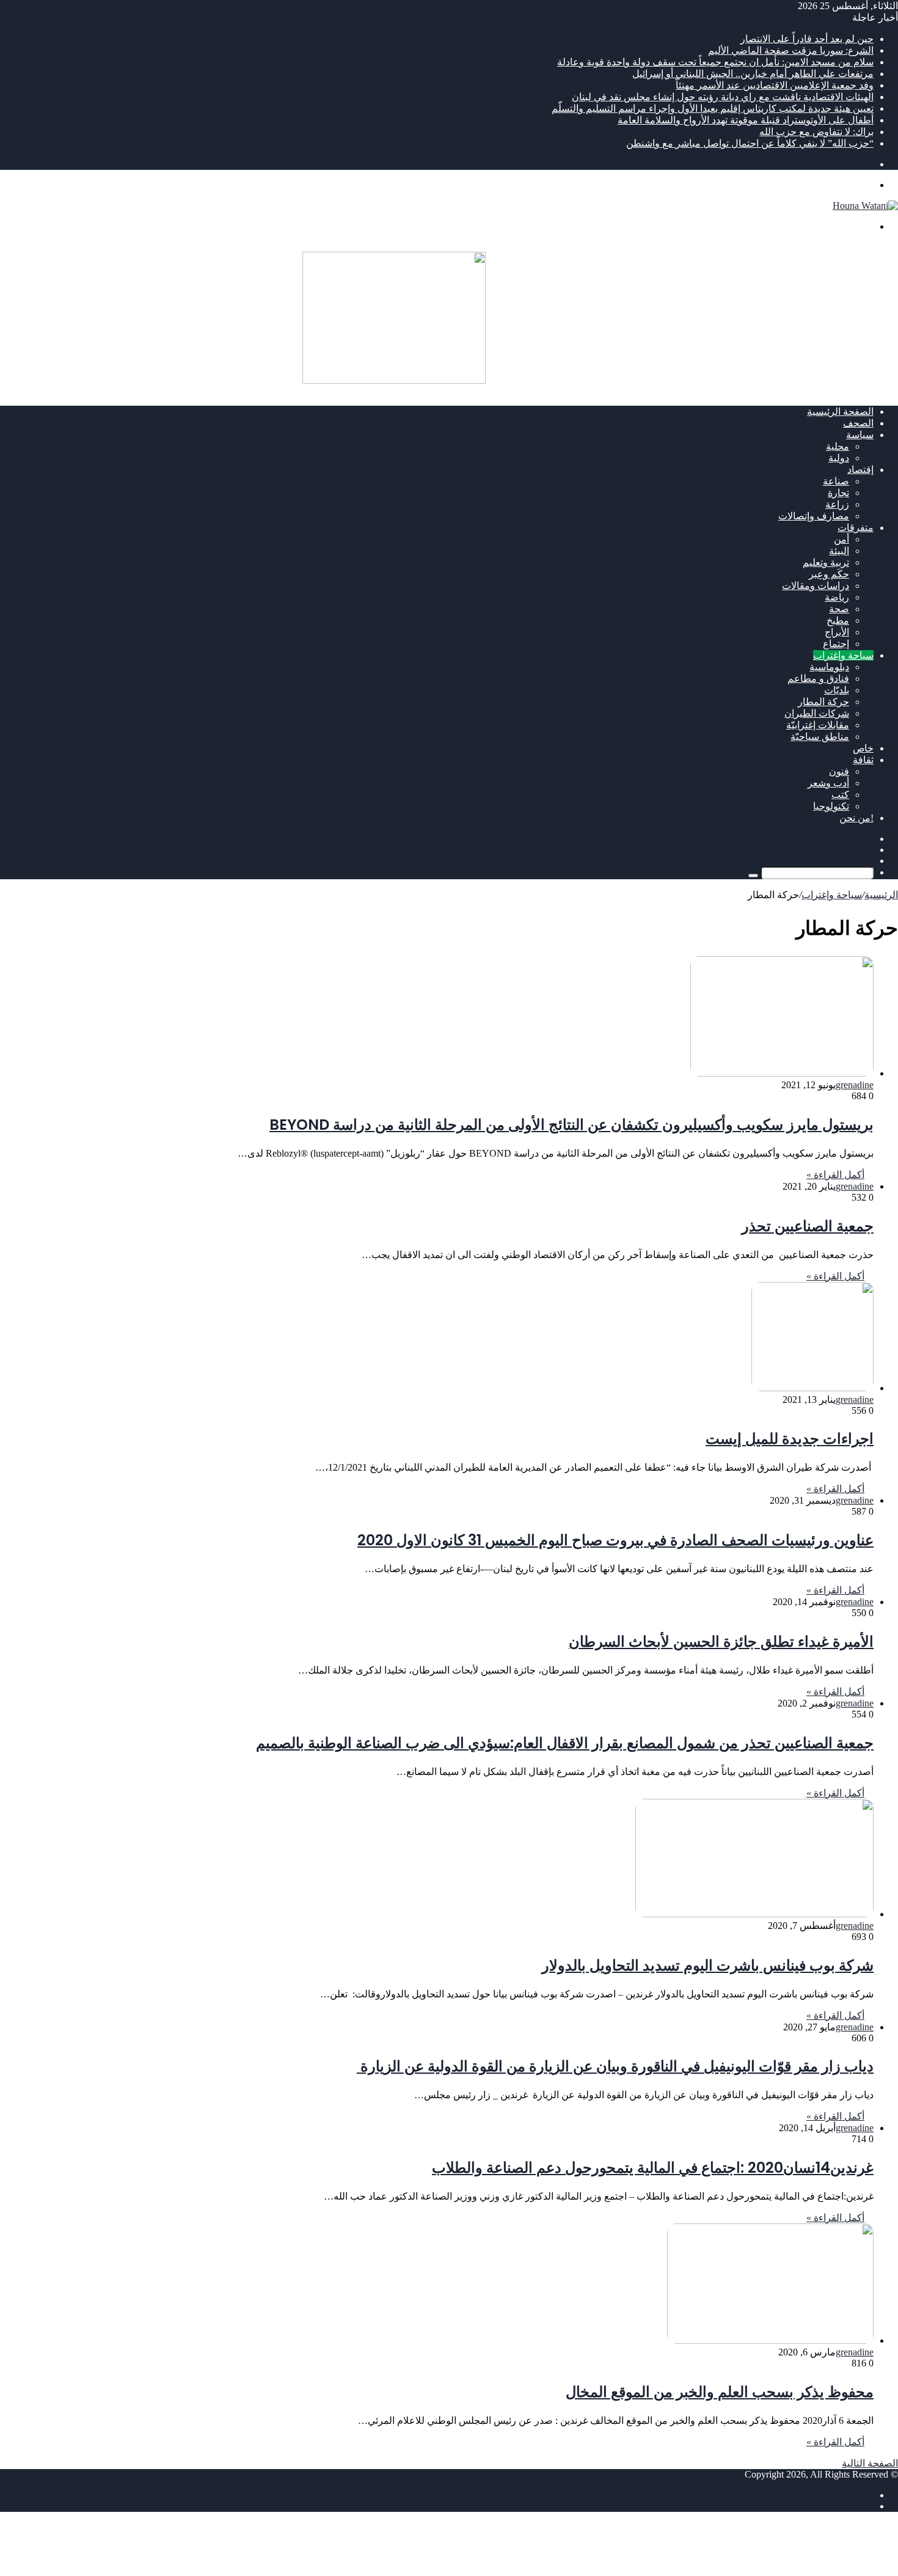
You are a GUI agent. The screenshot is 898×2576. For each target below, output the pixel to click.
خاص (863, 748)
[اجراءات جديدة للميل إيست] (812, 1388)
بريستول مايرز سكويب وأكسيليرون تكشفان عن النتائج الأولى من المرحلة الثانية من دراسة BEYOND (571, 1125)
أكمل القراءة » (835, 1175)
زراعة (837, 504)
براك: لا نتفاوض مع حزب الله (816, 132)
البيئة (839, 551)
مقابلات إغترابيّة (818, 725)
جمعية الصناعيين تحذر (808, 1226)
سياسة (860, 435)
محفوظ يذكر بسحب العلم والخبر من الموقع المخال (720, 2392)
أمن (841, 539)
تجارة (838, 493)
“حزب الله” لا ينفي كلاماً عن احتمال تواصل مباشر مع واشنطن (750, 143)
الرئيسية (881, 895)
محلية (838, 446)
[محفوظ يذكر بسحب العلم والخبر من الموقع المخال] (770, 2340)
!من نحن (856, 818)
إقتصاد (860, 470)
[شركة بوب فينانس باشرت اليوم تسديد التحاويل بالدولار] (754, 1914)
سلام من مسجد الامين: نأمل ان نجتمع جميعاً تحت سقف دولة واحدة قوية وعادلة (715, 62)
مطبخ (838, 620)
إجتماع (836, 644)
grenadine (855, 1085)
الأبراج (837, 632)
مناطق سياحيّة (820, 737)
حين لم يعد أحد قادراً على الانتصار (807, 39)
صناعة (836, 481)
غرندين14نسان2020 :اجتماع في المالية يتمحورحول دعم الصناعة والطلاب (653, 2168)
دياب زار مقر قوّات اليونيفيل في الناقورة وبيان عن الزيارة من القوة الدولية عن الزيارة (615, 2066)
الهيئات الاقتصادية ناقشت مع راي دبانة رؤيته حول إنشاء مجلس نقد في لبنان (723, 97)
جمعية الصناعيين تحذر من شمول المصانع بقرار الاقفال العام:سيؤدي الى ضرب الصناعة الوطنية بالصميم (565, 1743)
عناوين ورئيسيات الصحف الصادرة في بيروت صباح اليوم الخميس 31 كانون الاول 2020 (615, 1540)
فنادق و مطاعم (818, 679)
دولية (839, 458)
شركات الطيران (817, 713)
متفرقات (856, 528)
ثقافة (863, 760)
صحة (839, 609)
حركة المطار (823, 702)
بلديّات (837, 690)
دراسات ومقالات (816, 586)
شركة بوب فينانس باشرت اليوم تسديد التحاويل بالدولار (708, 1965)
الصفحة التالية (870, 2463)
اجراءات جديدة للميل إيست (790, 1439)
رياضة (837, 597)
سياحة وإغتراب (843, 655)
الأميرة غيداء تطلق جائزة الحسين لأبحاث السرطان (721, 1641)
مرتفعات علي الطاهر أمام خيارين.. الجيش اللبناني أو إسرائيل (753, 74)
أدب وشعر (828, 783)
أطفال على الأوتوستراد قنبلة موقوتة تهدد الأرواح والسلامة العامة (746, 120)
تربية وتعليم (826, 562)
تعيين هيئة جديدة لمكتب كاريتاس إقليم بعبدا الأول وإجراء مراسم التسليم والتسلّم (713, 108)
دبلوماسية (829, 667)
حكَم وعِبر (829, 574)
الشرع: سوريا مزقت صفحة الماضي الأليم (791, 50)
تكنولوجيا (831, 806)
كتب (840, 795)
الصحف (858, 423)
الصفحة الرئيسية (840, 412)
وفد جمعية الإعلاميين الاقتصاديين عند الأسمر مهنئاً (775, 85)
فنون (839, 771)
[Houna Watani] (865, 206)
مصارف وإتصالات (814, 516)
